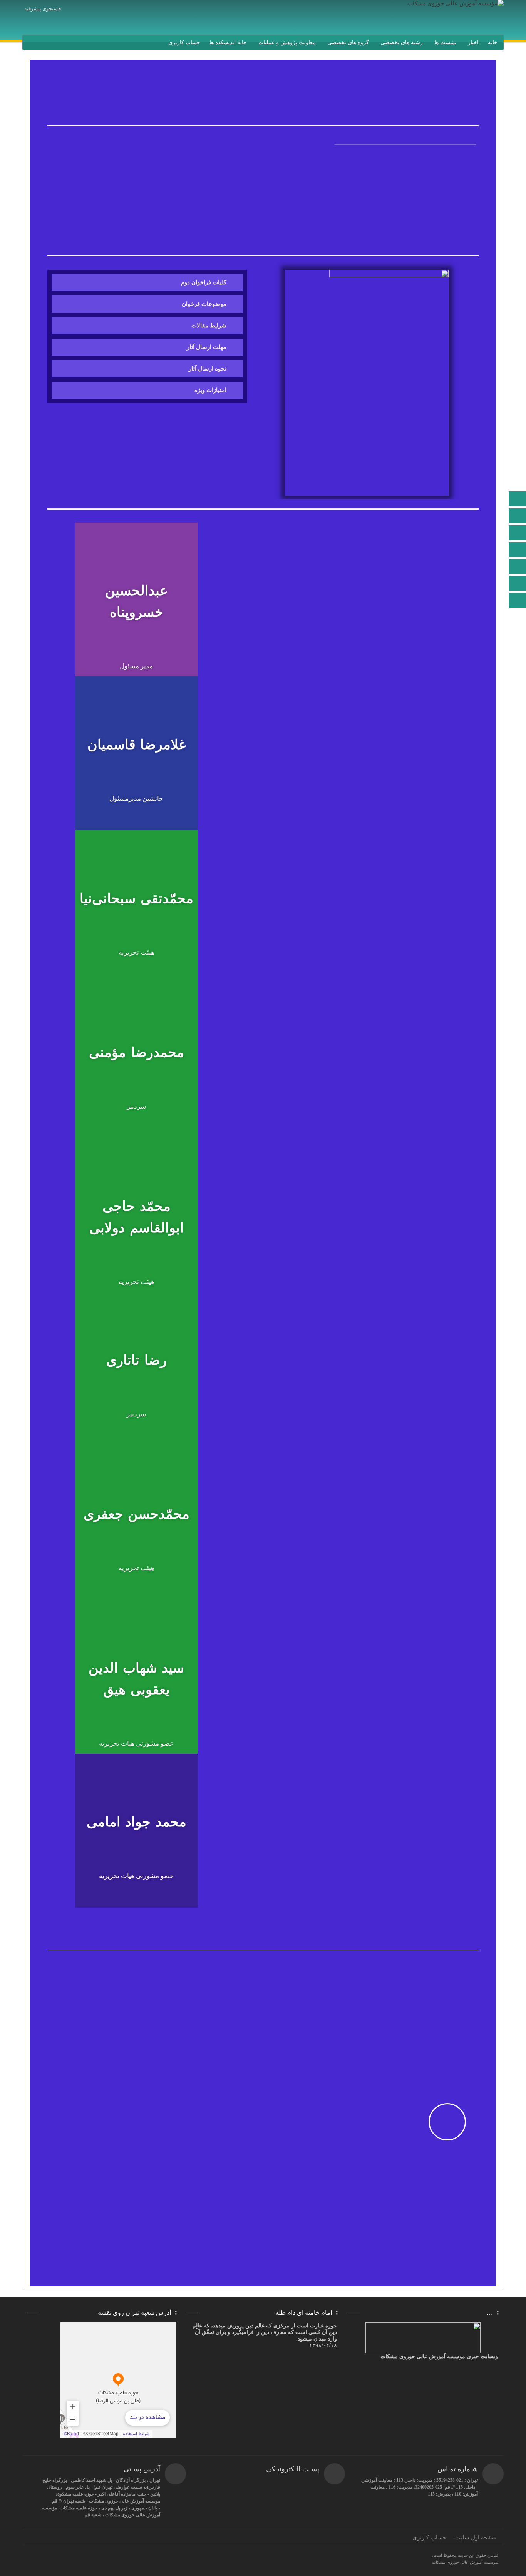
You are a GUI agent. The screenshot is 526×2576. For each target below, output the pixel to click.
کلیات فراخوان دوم (204, 282)
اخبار (473, 43)
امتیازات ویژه (210, 390)
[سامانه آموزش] (518, 517)
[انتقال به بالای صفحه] (518, 600)
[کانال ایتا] (518, 533)
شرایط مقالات (209, 326)
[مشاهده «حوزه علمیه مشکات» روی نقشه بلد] (118, 2380)
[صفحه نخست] (518, 500)
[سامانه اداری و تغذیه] (518, 584)
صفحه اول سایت (476, 2538)
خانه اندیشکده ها (228, 43)
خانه (493, 43)
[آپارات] (518, 567)
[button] (405, 154)
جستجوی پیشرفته (43, 9)
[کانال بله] (518, 550)
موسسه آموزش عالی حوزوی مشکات (465, 2562)
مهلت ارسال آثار (207, 347)
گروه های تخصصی (348, 43)
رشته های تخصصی (402, 43)
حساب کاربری (184, 43)
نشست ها (445, 43)
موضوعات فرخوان (204, 304)
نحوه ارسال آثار (208, 369)
